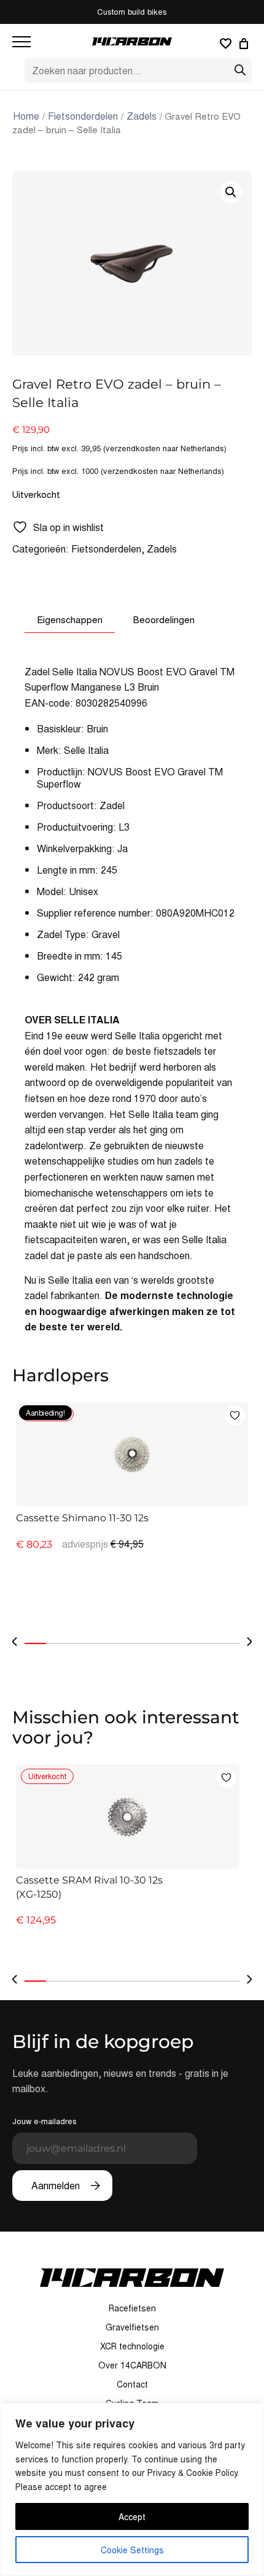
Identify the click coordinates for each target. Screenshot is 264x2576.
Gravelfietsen (132, 2327)
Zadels (142, 116)
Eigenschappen (70, 619)
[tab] (70, 619)
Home (26, 116)
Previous (15, 1642)
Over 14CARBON (132, 2365)
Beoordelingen (164, 619)
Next (249, 1642)
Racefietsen (132, 2308)
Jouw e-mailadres (45, 2121)
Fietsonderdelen (83, 116)
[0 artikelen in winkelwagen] (246, 44)
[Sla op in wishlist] (235, 1415)
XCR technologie (132, 2346)
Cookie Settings (132, 2550)
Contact (132, 2384)
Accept (132, 2516)
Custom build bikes (132, 11)
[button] (231, 192)
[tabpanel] (132, 1513)
